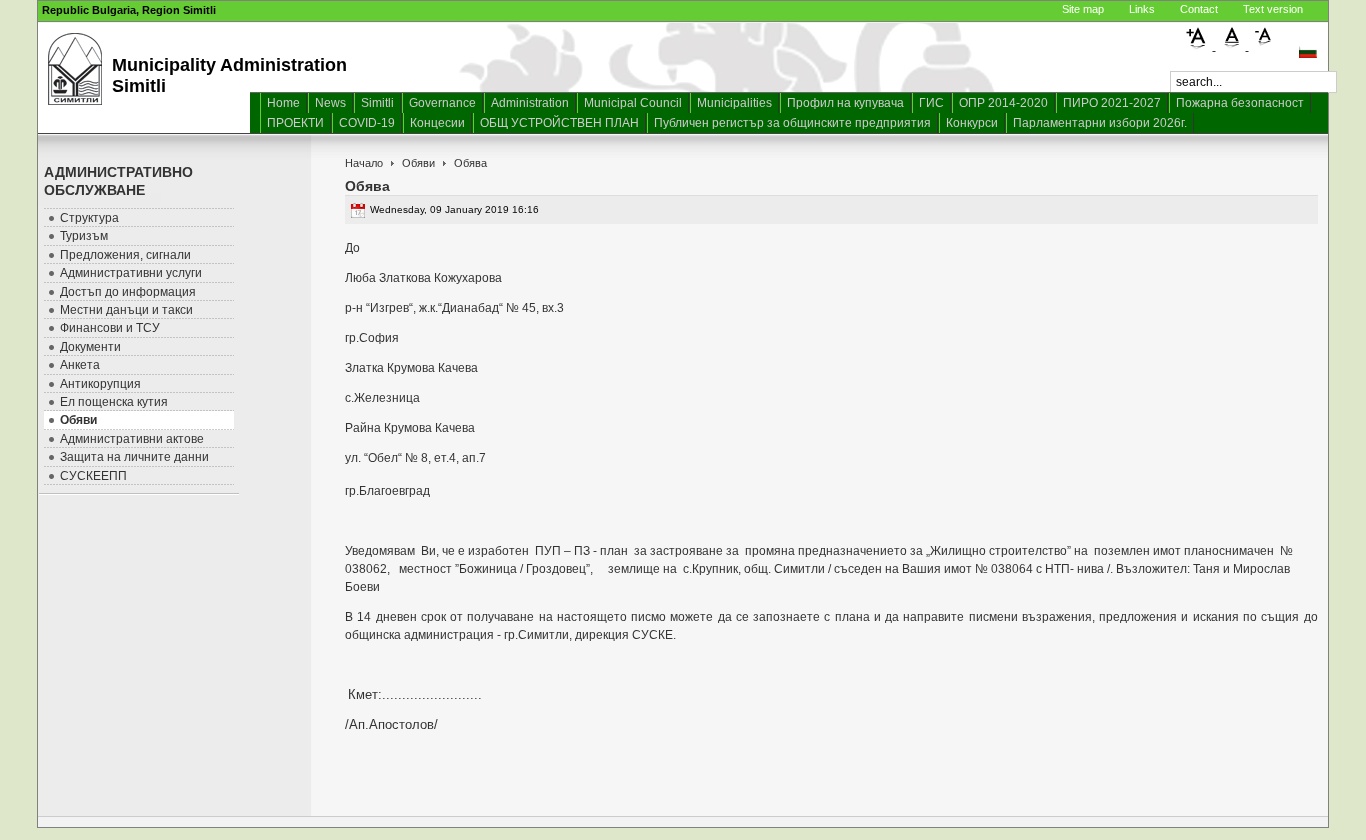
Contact (1199, 9)
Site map (1083, 9)
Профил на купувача (845, 103)
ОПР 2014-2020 (1003, 103)
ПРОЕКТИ (295, 123)
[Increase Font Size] (1199, 46)
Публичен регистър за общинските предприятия (792, 123)
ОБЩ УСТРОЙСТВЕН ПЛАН (559, 123)
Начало (364, 163)
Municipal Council (633, 103)
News (330, 103)
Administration (530, 103)
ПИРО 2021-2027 (1112, 103)
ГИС (931, 103)
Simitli (377, 103)
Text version (1273, 9)
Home (283, 103)
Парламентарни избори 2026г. (1100, 123)
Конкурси (972, 123)
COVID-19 (367, 123)
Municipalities (734, 103)
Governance (442, 103)
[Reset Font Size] (1232, 46)
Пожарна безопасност (1240, 103)
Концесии (437, 123)
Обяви (418, 163)
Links (1142, 9)
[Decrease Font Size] (1264, 46)
